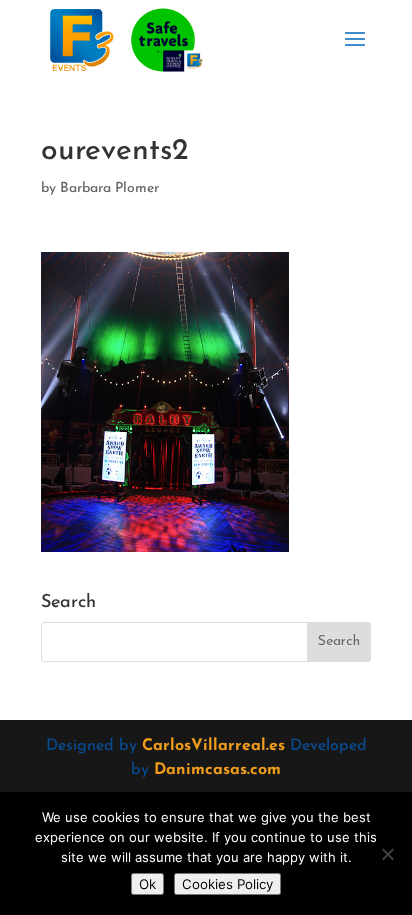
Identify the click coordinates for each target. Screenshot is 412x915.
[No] (387, 854)
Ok (147, 884)
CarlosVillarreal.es (213, 746)
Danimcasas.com (217, 770)
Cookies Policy (227, 884)
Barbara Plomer (109, 188)
